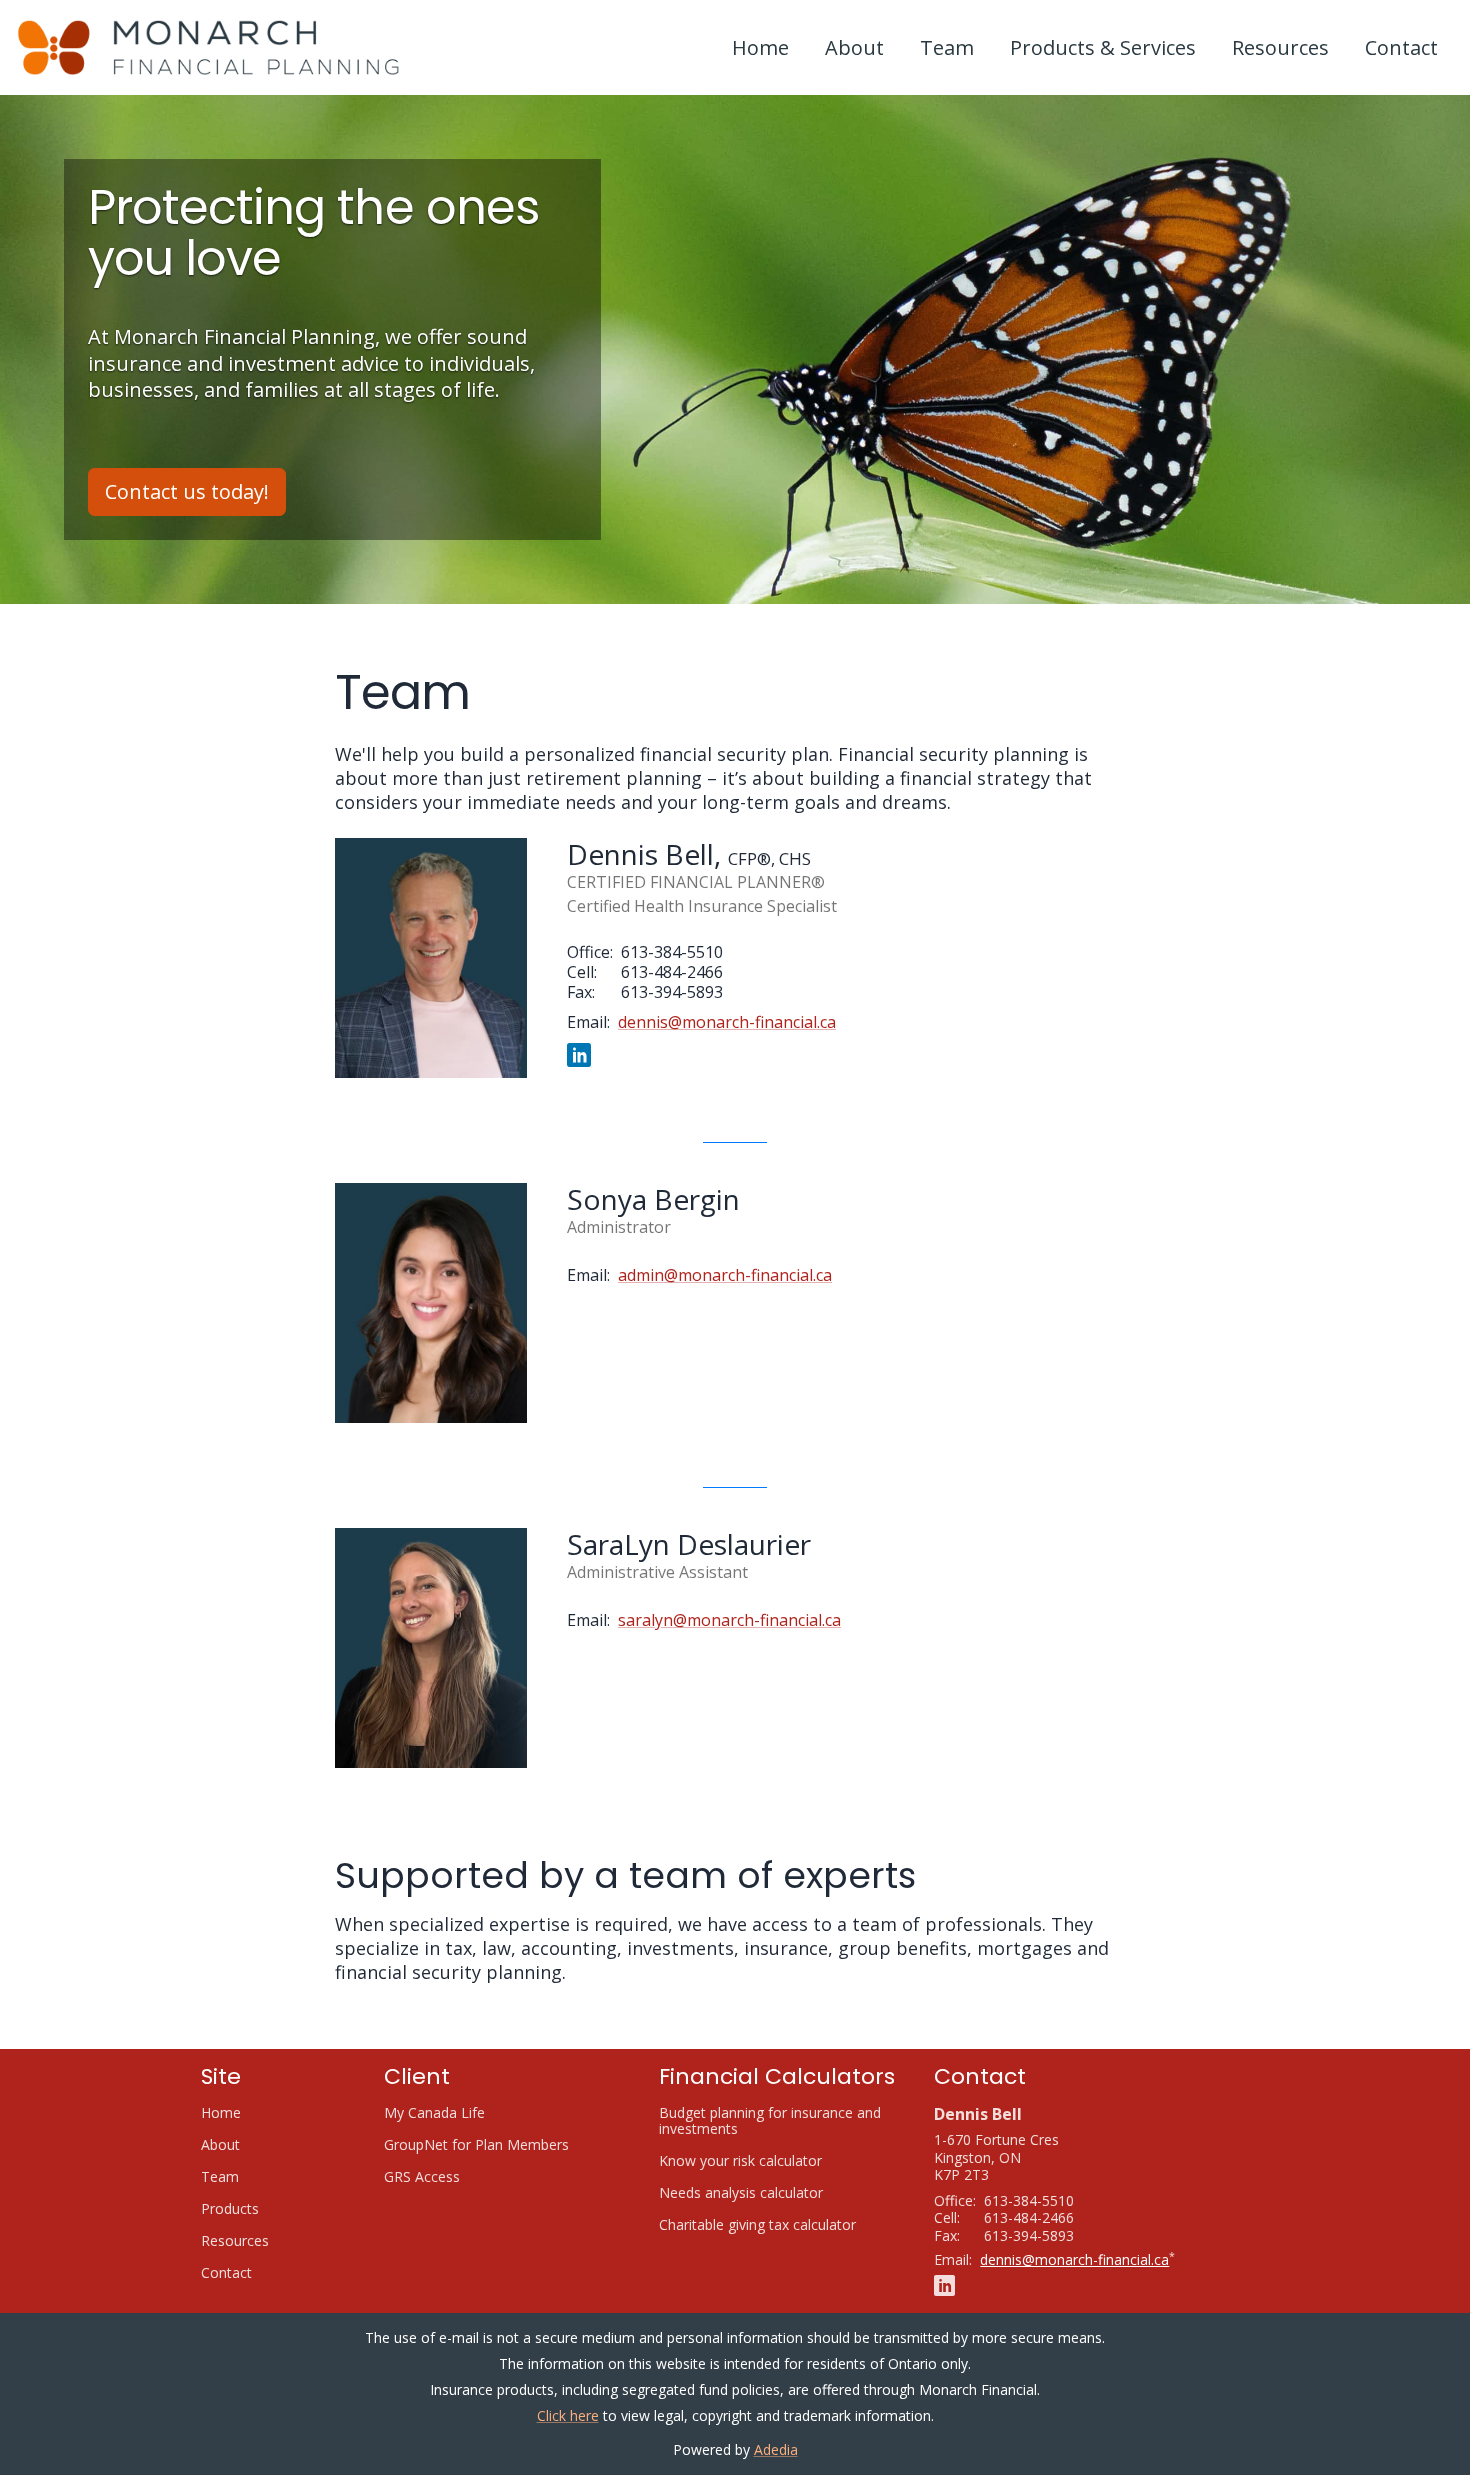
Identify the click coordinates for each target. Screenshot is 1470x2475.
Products (230, 2209)
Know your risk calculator (765, 2161)
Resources (1280, 47)
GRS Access (446, 2177)
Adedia (776, 2449)
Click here (568, 2415)
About (854, 47)
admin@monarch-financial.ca (725, 1275)
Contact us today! (187, 491)
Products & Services (1103, 47)
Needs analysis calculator (765, 2193)
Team (947, 47)
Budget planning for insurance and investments (770, 2121)
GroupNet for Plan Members (501, 2145)
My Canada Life (459, 2113)
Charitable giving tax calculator (780, 2225)
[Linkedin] (579, 1054)
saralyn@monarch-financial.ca (729, 1620)
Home (760, 47)
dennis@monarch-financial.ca (727, 1022)
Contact (1401, 47)
